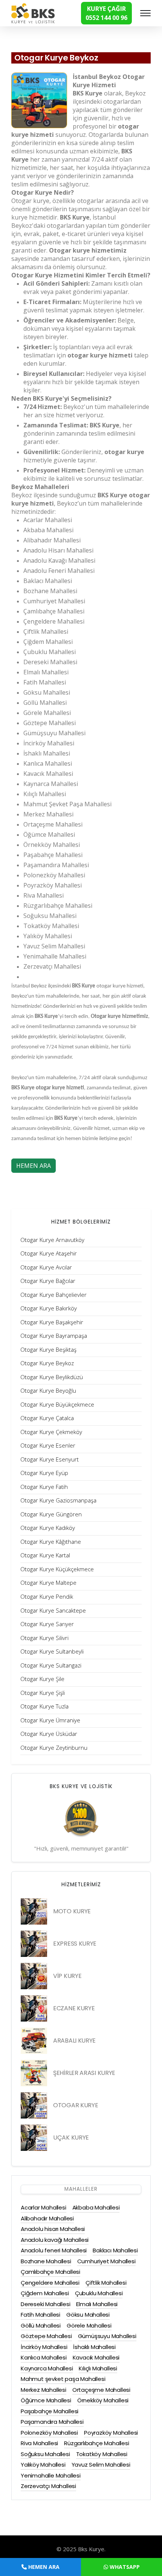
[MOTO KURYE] (34, 1911)
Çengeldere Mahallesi (50, 2283)
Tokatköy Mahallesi (102, 2454)
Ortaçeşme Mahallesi (101, 2390)
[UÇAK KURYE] (34, 2138)
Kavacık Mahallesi (96, 2357)
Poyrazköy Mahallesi (111, 2433)
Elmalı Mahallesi (97, 2304)
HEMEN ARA (34, 1166)
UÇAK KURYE (71, 2138)
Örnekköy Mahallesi (103, 2400)
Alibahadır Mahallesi (47, 2218)
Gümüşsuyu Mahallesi (107, 2336)
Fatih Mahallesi (40, 2315)
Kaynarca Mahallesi (47, 2368)
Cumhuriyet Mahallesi (106, 2261)
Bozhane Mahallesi (46, 2261)
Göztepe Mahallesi (46, 2336)
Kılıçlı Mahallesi (98, 2368)
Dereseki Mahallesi (45, 2304)
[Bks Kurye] (33, 12)
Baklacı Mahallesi (115, 2250)
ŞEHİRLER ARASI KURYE (84, 2073)
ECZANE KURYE (74, 2008)
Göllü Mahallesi (41, 2325)
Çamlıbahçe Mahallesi (50, 2272)
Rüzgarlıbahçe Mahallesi (96, 2443)
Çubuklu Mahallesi (99, 2293)
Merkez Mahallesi (44, 2390)
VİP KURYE (67, 1976)
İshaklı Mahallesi (94, 2347)
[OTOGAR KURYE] (34, 2105)
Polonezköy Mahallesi (49, 2433)
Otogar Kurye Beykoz (56, 58)
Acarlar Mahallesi (44, 2207)
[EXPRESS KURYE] (34, 1944)
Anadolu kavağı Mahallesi (55, 2240)
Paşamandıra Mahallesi (52, 2422)
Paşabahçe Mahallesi (50, 2411)
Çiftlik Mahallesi (106, 2283)
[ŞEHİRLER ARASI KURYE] (34, 2073)
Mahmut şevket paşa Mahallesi (63, 2379)
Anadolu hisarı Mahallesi (53, 2229)
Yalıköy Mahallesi (43, 2465)
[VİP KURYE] (34, 1976)
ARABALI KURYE (74, 2041)
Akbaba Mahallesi (96, 2207)
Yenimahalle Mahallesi (51, 2475)
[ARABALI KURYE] (34, 2041)
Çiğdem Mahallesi (45, 2293)
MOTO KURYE (72, 1911)
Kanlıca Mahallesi (44, 2357)
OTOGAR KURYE (76, 2105)
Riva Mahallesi (39, 2443)
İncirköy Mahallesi (44, 2347)
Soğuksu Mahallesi (45, 2454)
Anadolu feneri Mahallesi (54, 2250)
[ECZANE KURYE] (34, 2008)
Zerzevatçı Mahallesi (48, 2486)
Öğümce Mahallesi (46, 2400)
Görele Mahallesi (89, 2325)
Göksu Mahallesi (88, 2315)
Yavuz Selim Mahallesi (101, 2465)
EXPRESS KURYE (75, 1944)
